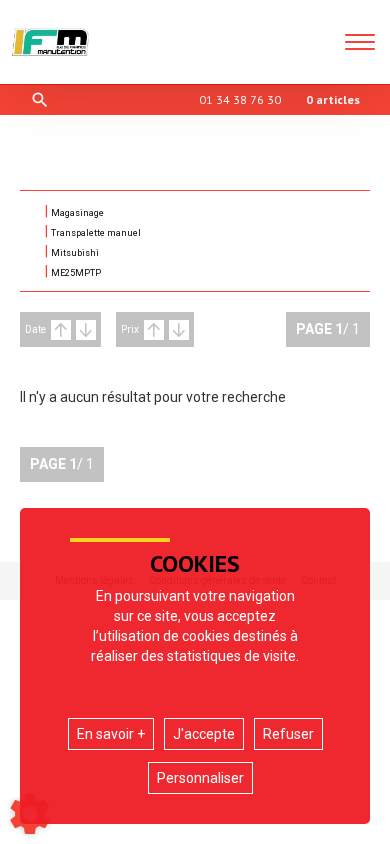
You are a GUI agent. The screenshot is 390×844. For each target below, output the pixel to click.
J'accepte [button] (204, 734)
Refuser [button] (288, 734)
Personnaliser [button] (200, 778)
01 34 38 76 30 (240, 99)
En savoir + (111, 734)
